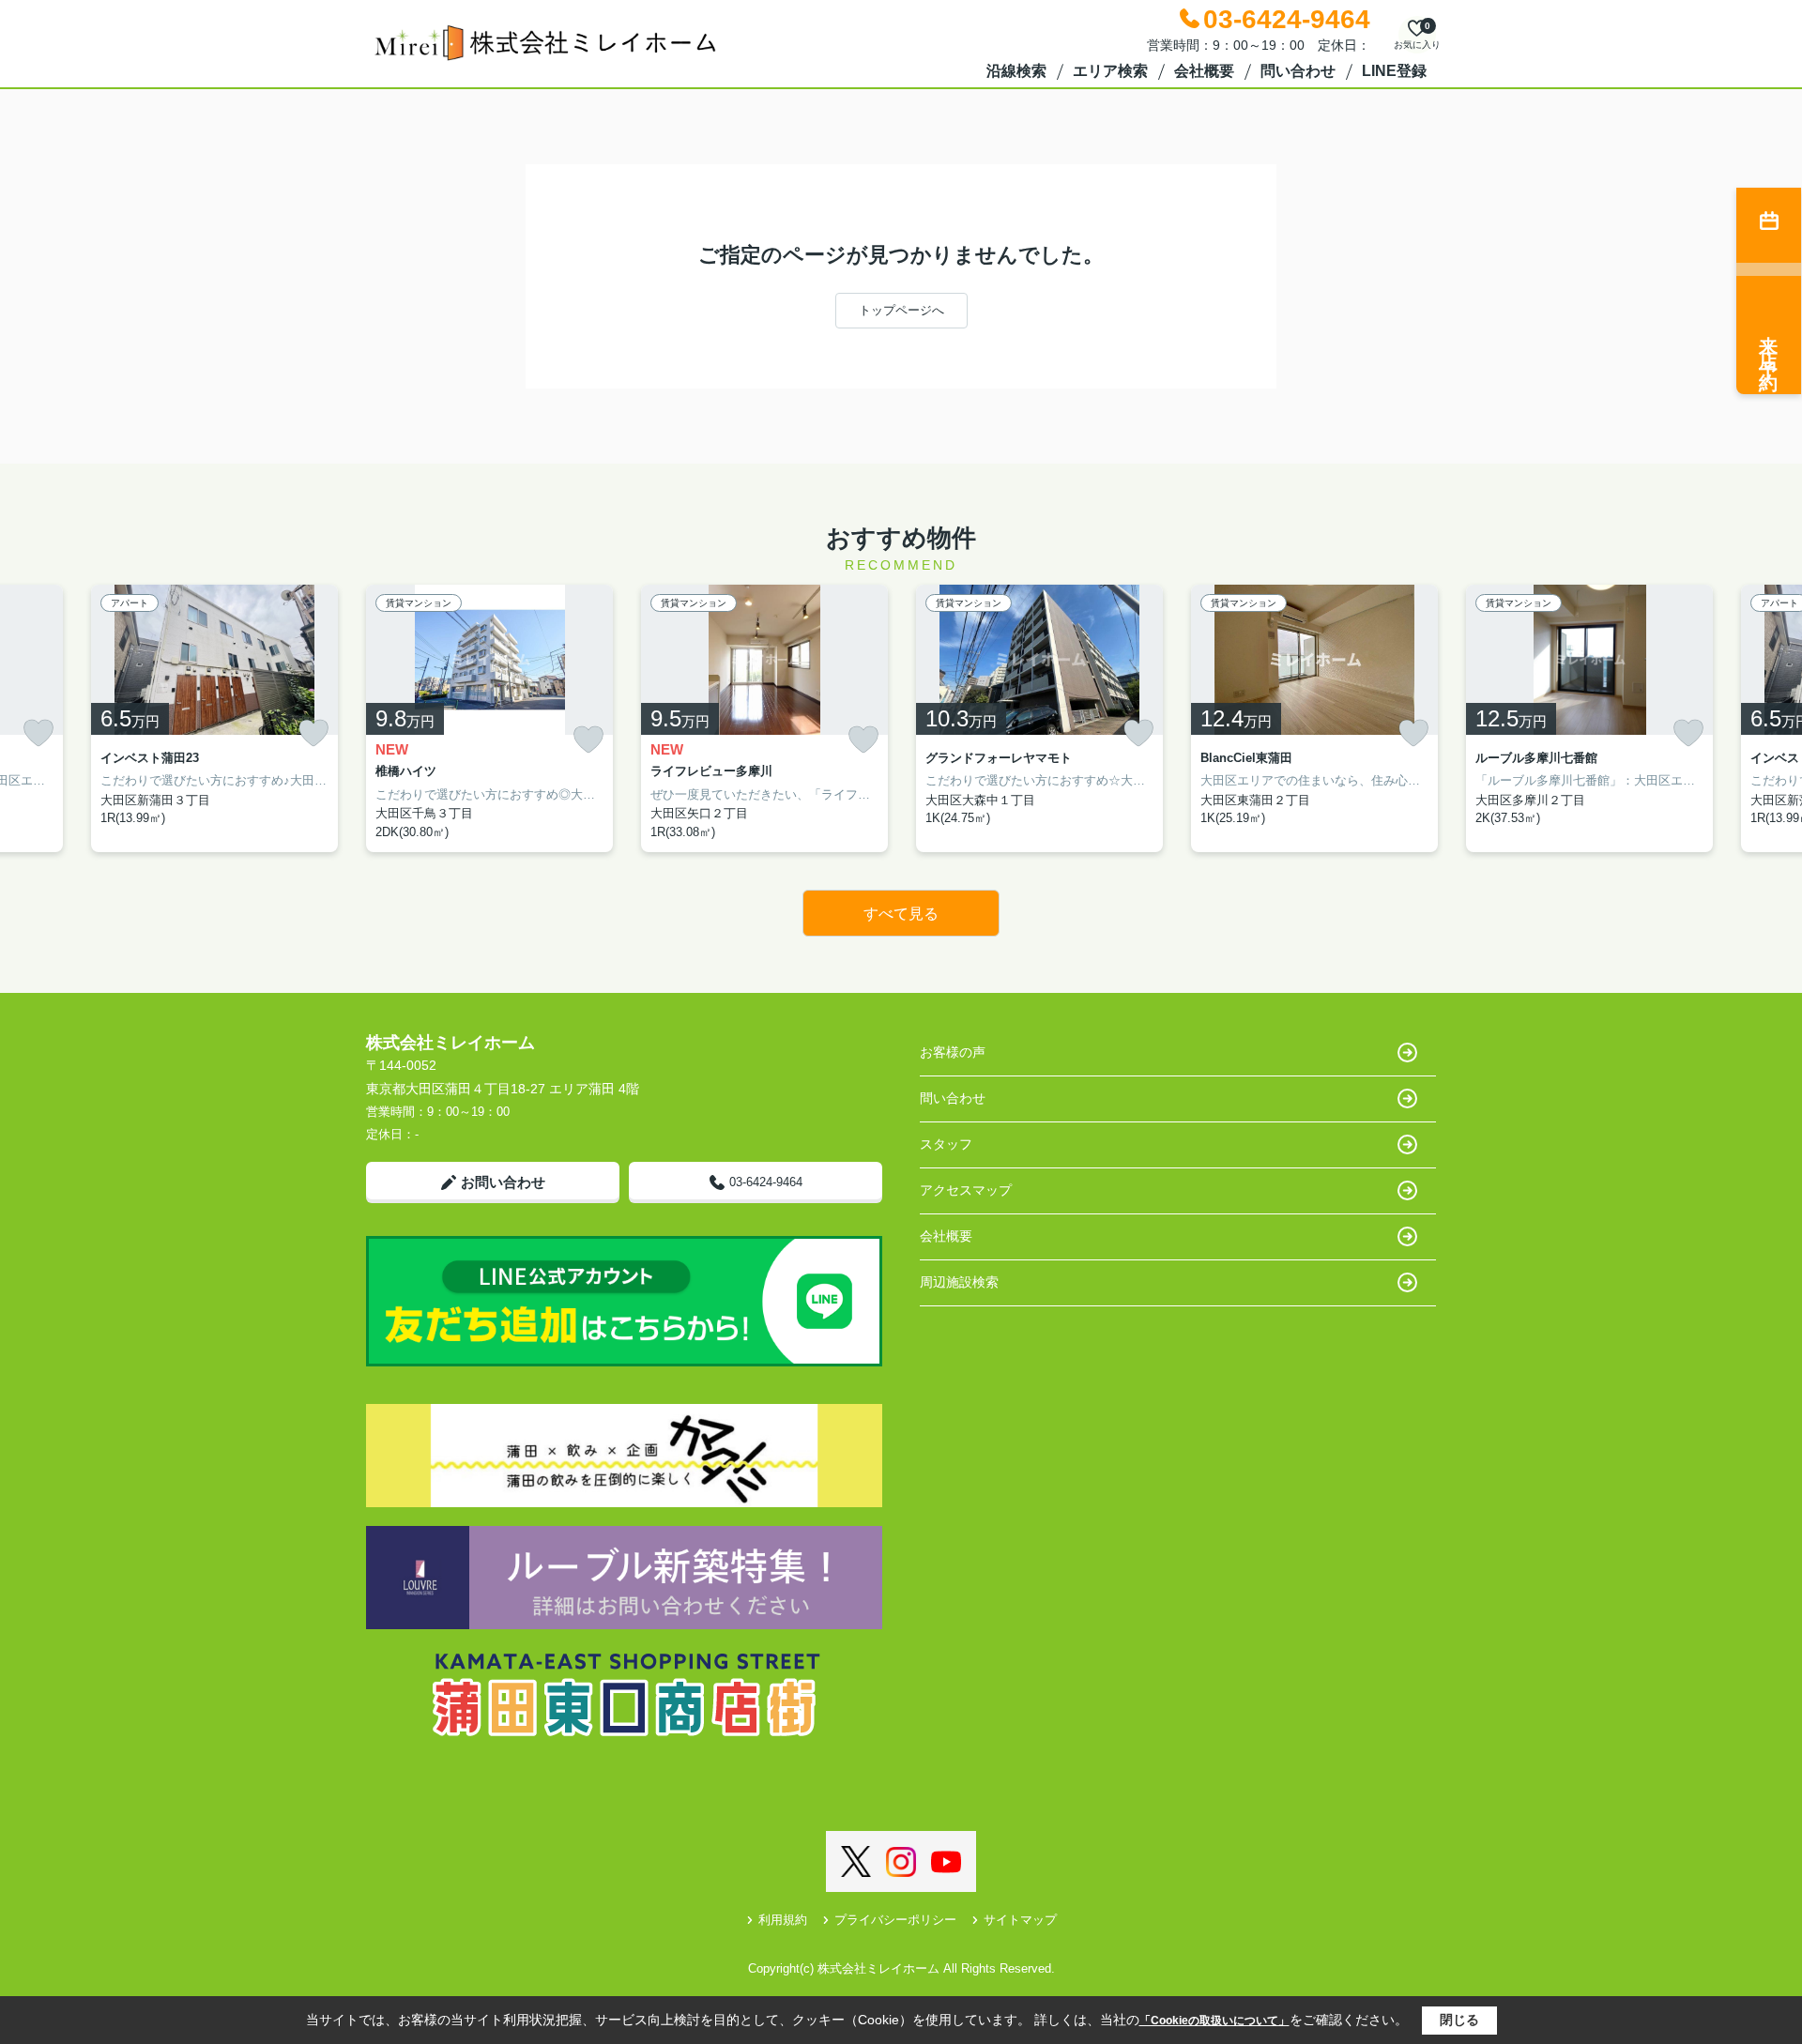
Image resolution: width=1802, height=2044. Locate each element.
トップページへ (901, 310)
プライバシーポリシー (895, 1920)
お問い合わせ (503, 1182)
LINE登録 (1394, 71)
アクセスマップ (966, 1190)
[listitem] (489, 719)
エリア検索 (1110, 71)
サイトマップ (1020, 1920)
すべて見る (901, 914)
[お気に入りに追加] (38, 733)
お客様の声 (953, 1052)
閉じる (1459, 2020)
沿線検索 (1016, 71)
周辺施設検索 (959, 1282)
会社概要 (1204, 71)
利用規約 (783, 1920)
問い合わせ (1298, 71)
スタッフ (946, 1144)
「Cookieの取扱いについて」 (1214, 2021)
